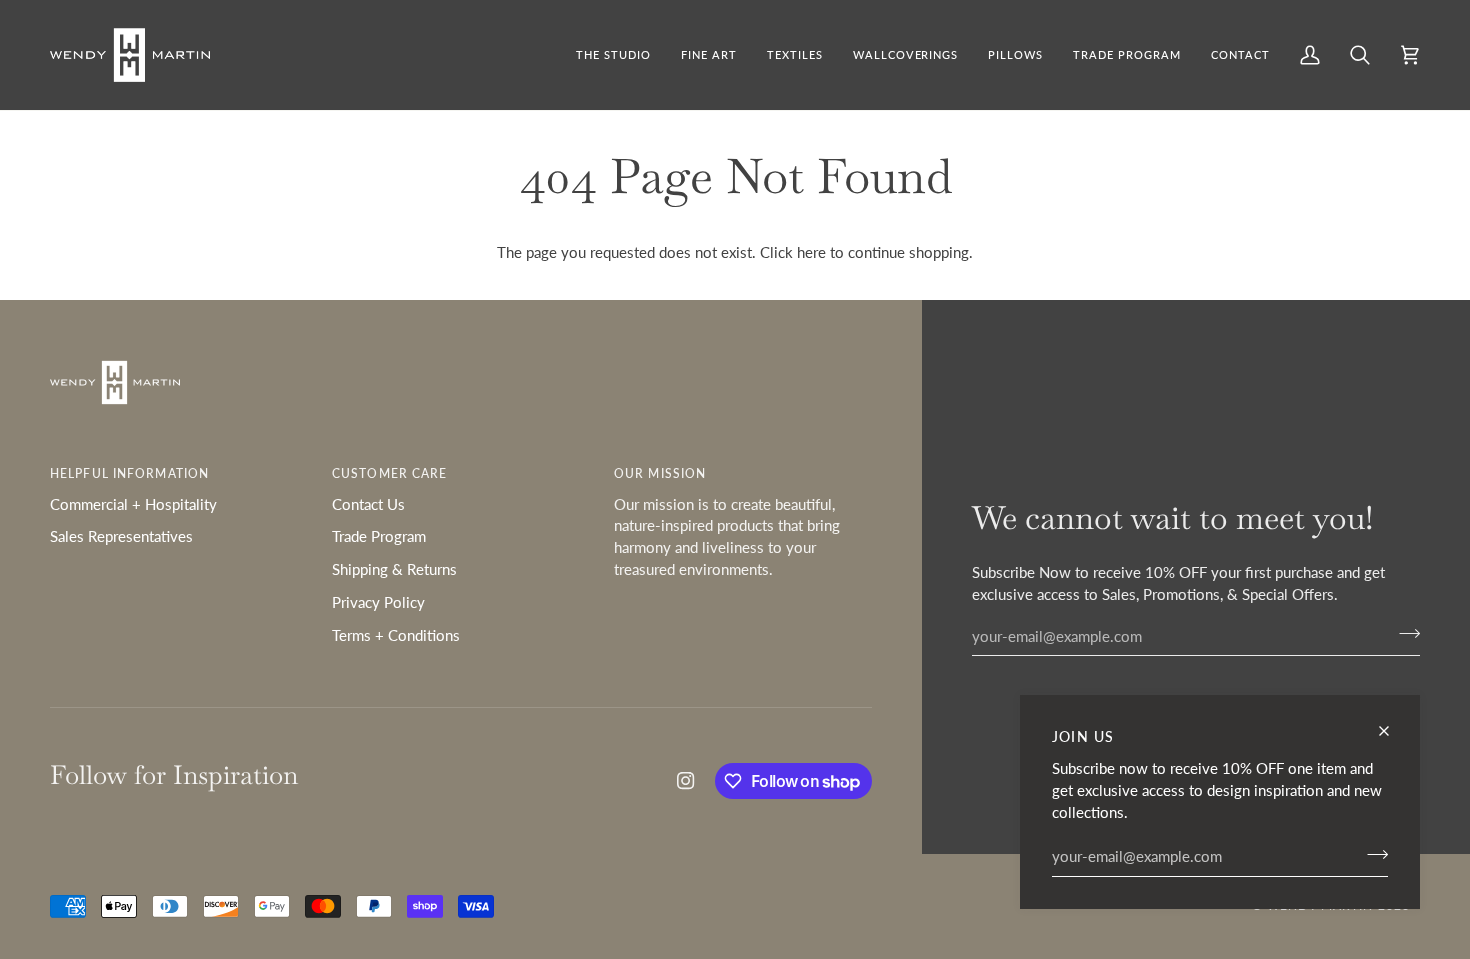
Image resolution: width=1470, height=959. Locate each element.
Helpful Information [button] (129, 473)
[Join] (1371, 854)
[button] (709, 55)
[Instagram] (686, 781)
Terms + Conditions (396, 635)
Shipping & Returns (394, 569)
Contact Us (368, 504)
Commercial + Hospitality (133, 504)
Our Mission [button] (660, 473)
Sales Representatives (121, 536)
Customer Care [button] (389, 473)
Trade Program (379, 536)
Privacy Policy (378, 602)
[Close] (1392, 731)
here (811, 252)
